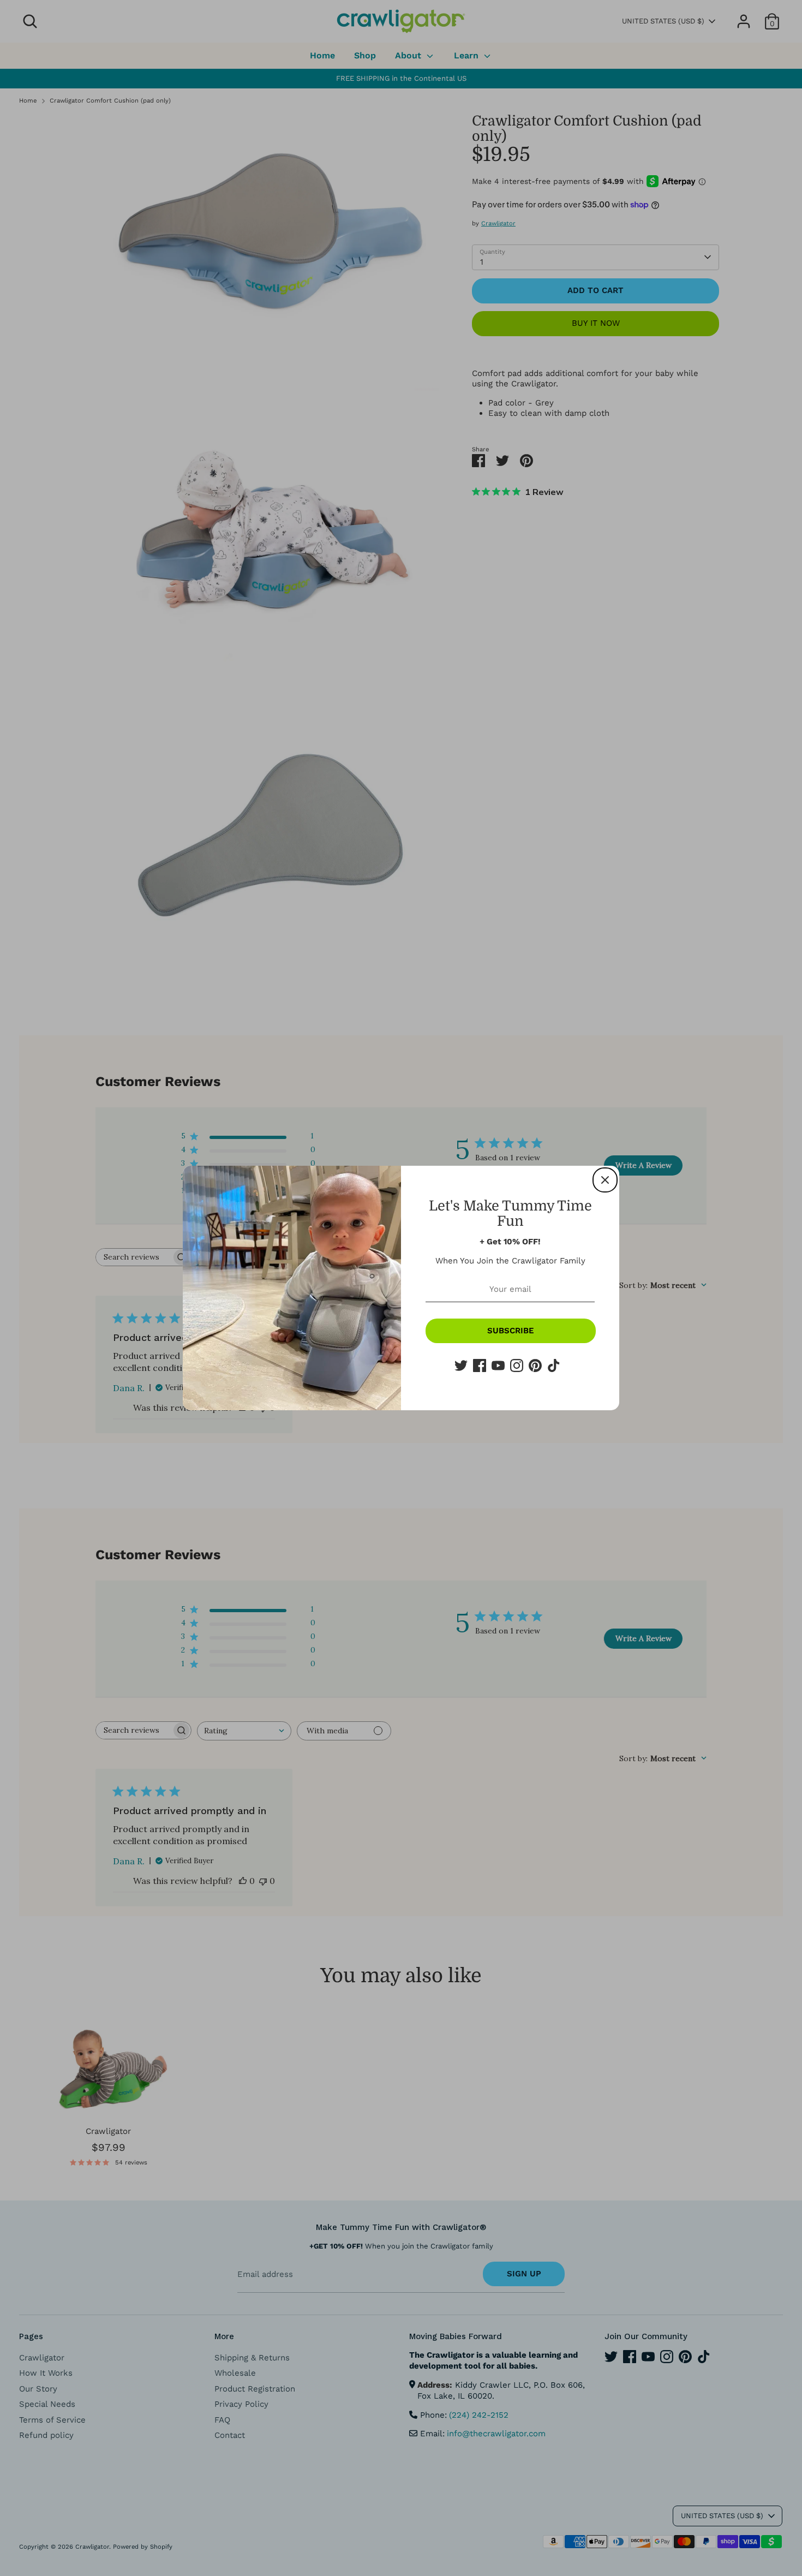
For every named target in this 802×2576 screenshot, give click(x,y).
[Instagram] (517, 1365)
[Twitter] (461, 1365)
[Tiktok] (554, 1365)
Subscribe (511, 1331)
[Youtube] (498, 1365)
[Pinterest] (535, 1365)
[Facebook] (480, 1365)
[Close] (605, 1180)
